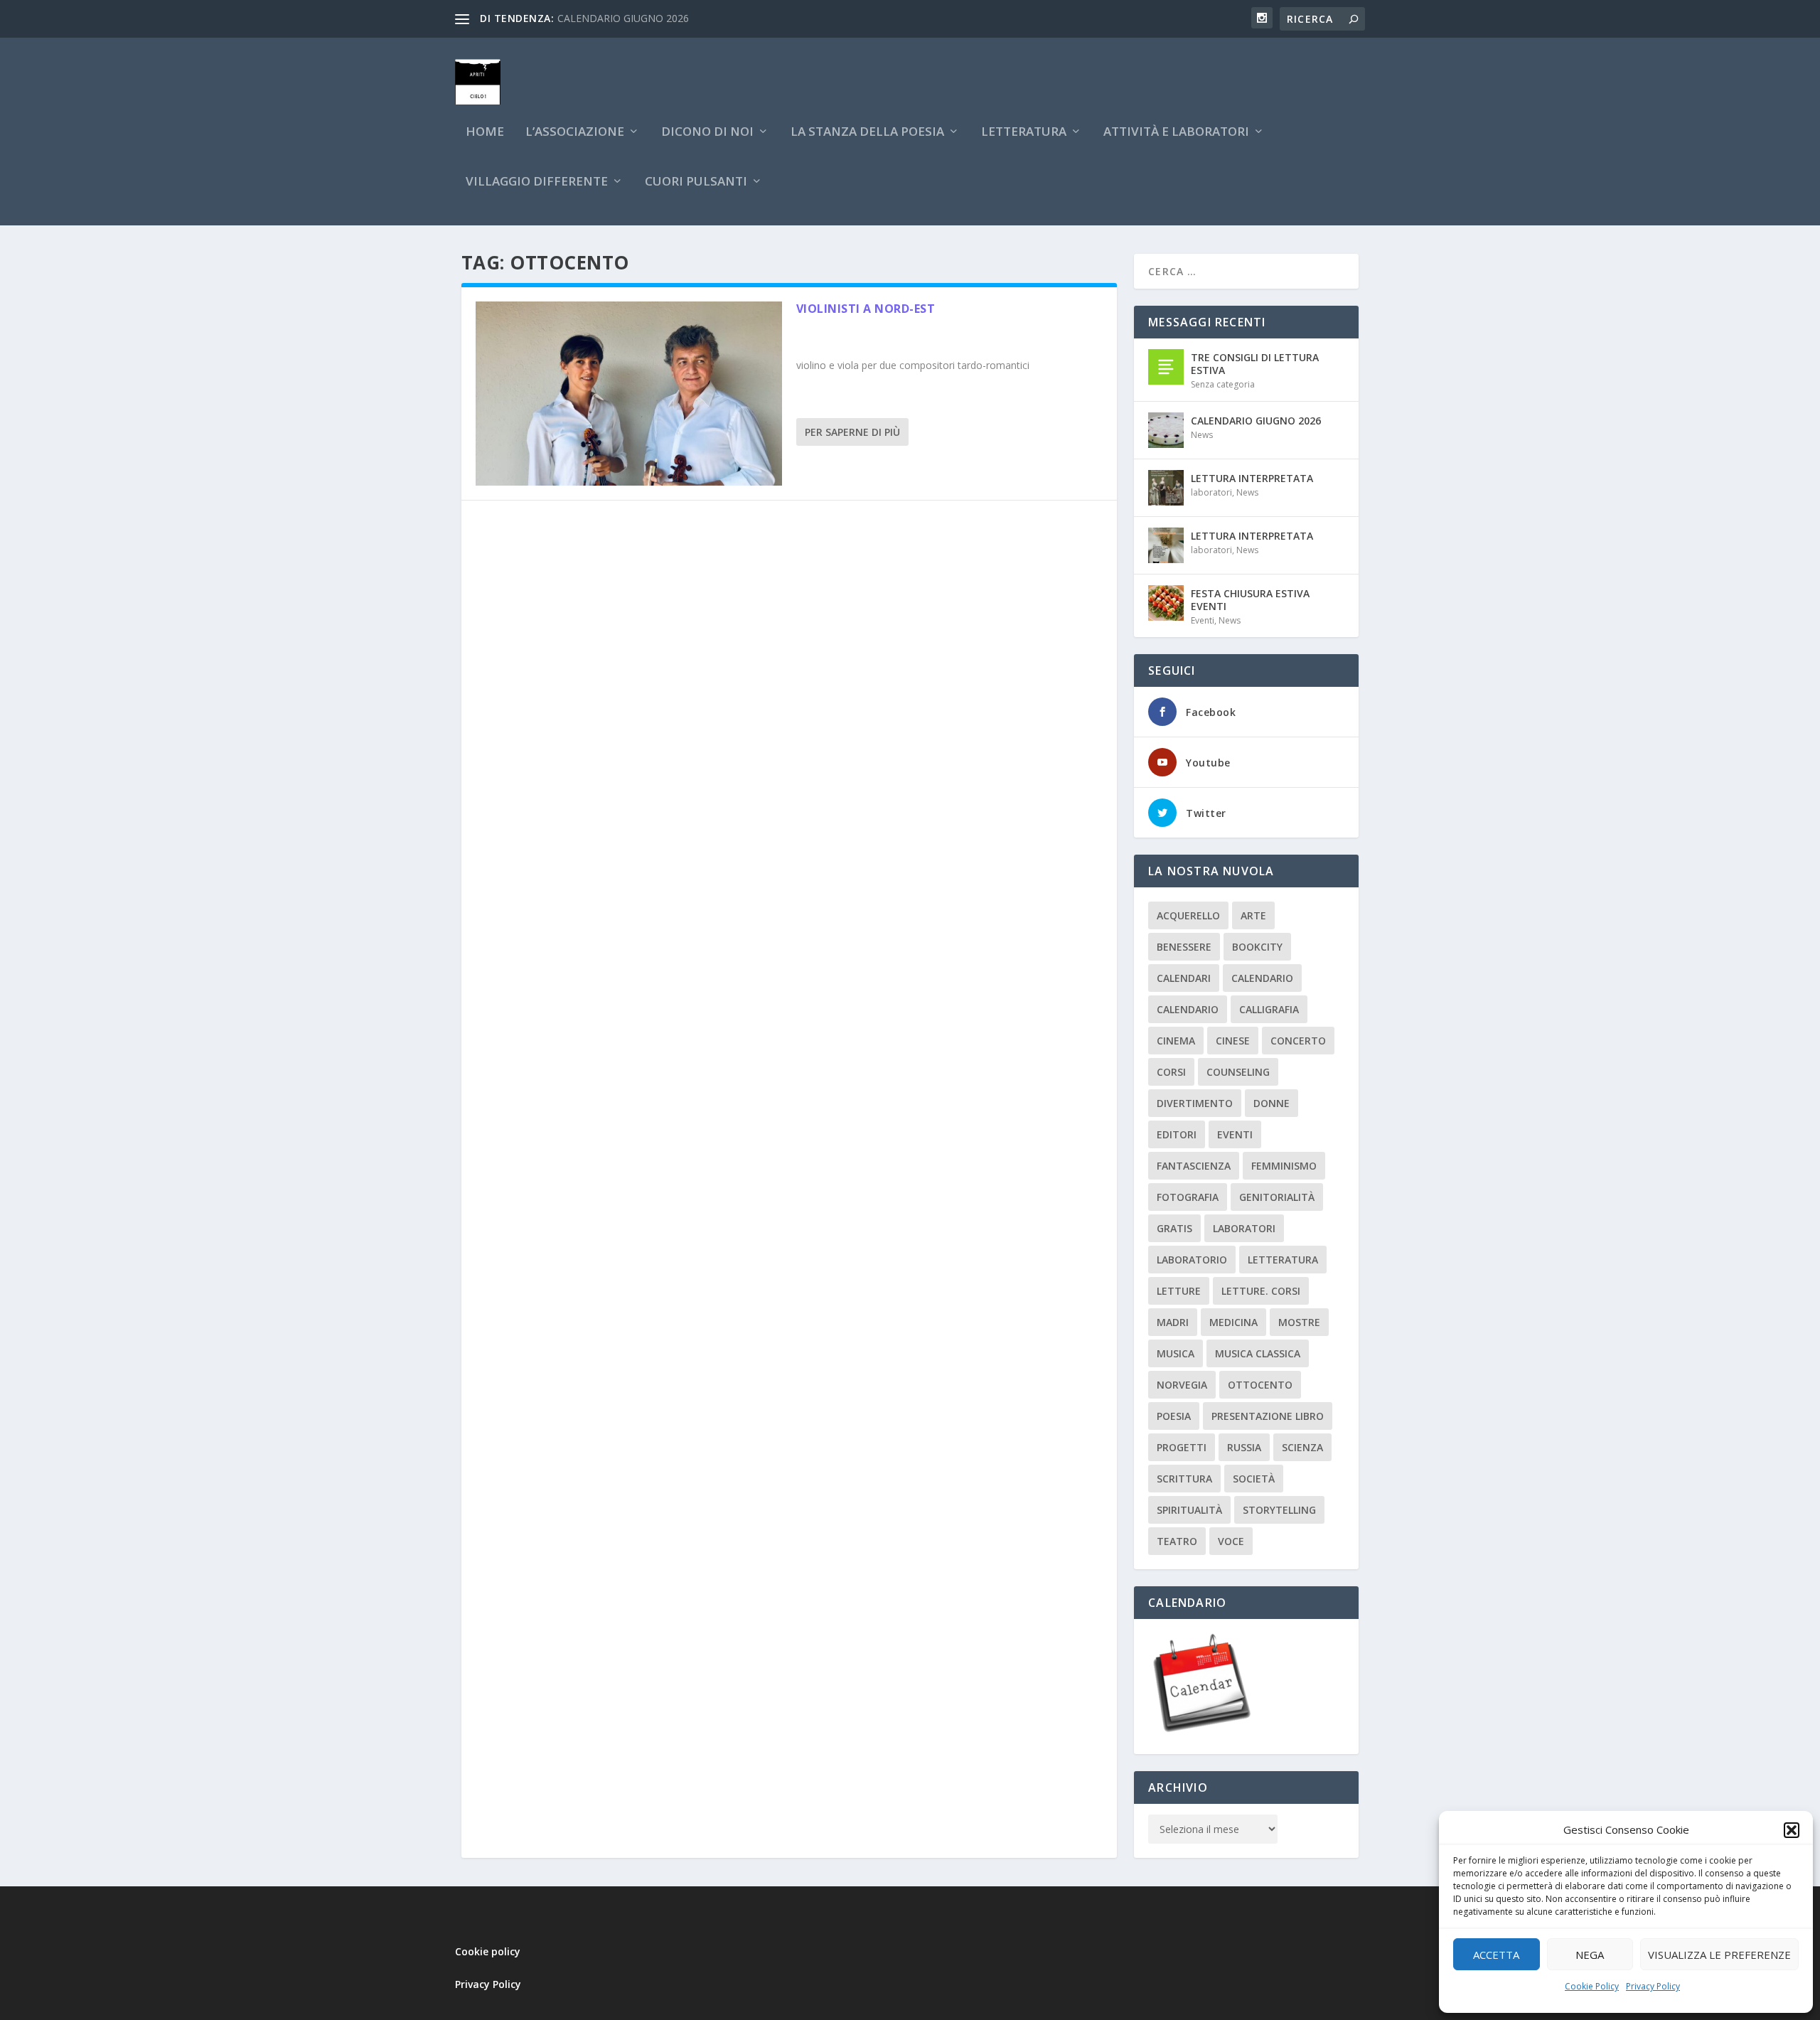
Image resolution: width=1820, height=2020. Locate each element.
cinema (1176, 1041)
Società (1254, 1479)
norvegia (1182, 1385)
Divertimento (1195, 1103)
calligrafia (1269, 1009)
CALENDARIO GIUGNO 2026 (623, 18)
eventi (1235, 1134)
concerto (1298, 1041)
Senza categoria (1223, 384)
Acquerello (1188, 915)
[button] (1792, 1830)
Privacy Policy (1653, 1986)
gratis (1174, 1228)
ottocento (1260, 1385)
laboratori (1211, 492)
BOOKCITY (1257, 947)
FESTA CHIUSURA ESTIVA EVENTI (1250, 600)
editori (1177, 1134)
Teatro (1177, 1541)
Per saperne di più (852, 432)
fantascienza (1194, 1166)
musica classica (1258, 1353)
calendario (1262, 978)
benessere (1184, 947)
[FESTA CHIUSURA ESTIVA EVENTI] (1166, 603)
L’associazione (575, 133)
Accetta (1496, 1955)
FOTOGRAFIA (1188, 1197)
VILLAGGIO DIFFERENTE (537, 182)
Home (485, 133)
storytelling (1279, 1510)
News (1202, 435)
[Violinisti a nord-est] (629, 394)
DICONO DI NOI (707, 133)
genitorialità (1277, 1197)
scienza (1302, 1447)
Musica (1176, 1353)
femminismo (1284, 1166)
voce (1231, 1541)
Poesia (1174, 1416)
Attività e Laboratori (1176, 133)
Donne (1272, 1103)
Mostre (1299, 1322)
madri (1173, 1322)
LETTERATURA (1024, 133)
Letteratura (1283, 1260)
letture (1179, 1291)
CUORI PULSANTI (696, 182)
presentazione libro (1268, 1416)
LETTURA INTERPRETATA (1252, 478)
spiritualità (1189, 1510)
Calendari (1184, 978)
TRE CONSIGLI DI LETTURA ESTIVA (1255, 364)
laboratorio (1192, 1260)
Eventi (1203, 620)
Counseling (1238, 1072)
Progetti (1182, 1447)
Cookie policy (488, 1951)
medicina (1233, 1322)
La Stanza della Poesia (867, 133)
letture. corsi (1261, 1291)
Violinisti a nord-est (866, 309)
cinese (1233, 1041)
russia (1244, 1447)
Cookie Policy (1592, 1986)
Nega (1590, 1955)
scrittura (1184, 1479)
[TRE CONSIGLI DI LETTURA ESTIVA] (1166, 367)
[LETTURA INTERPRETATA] (1166, 488)
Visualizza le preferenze (1719, 1955)
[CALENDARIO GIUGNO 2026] (1166, 430)
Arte (1253, 915)
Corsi (1171, 1072)
